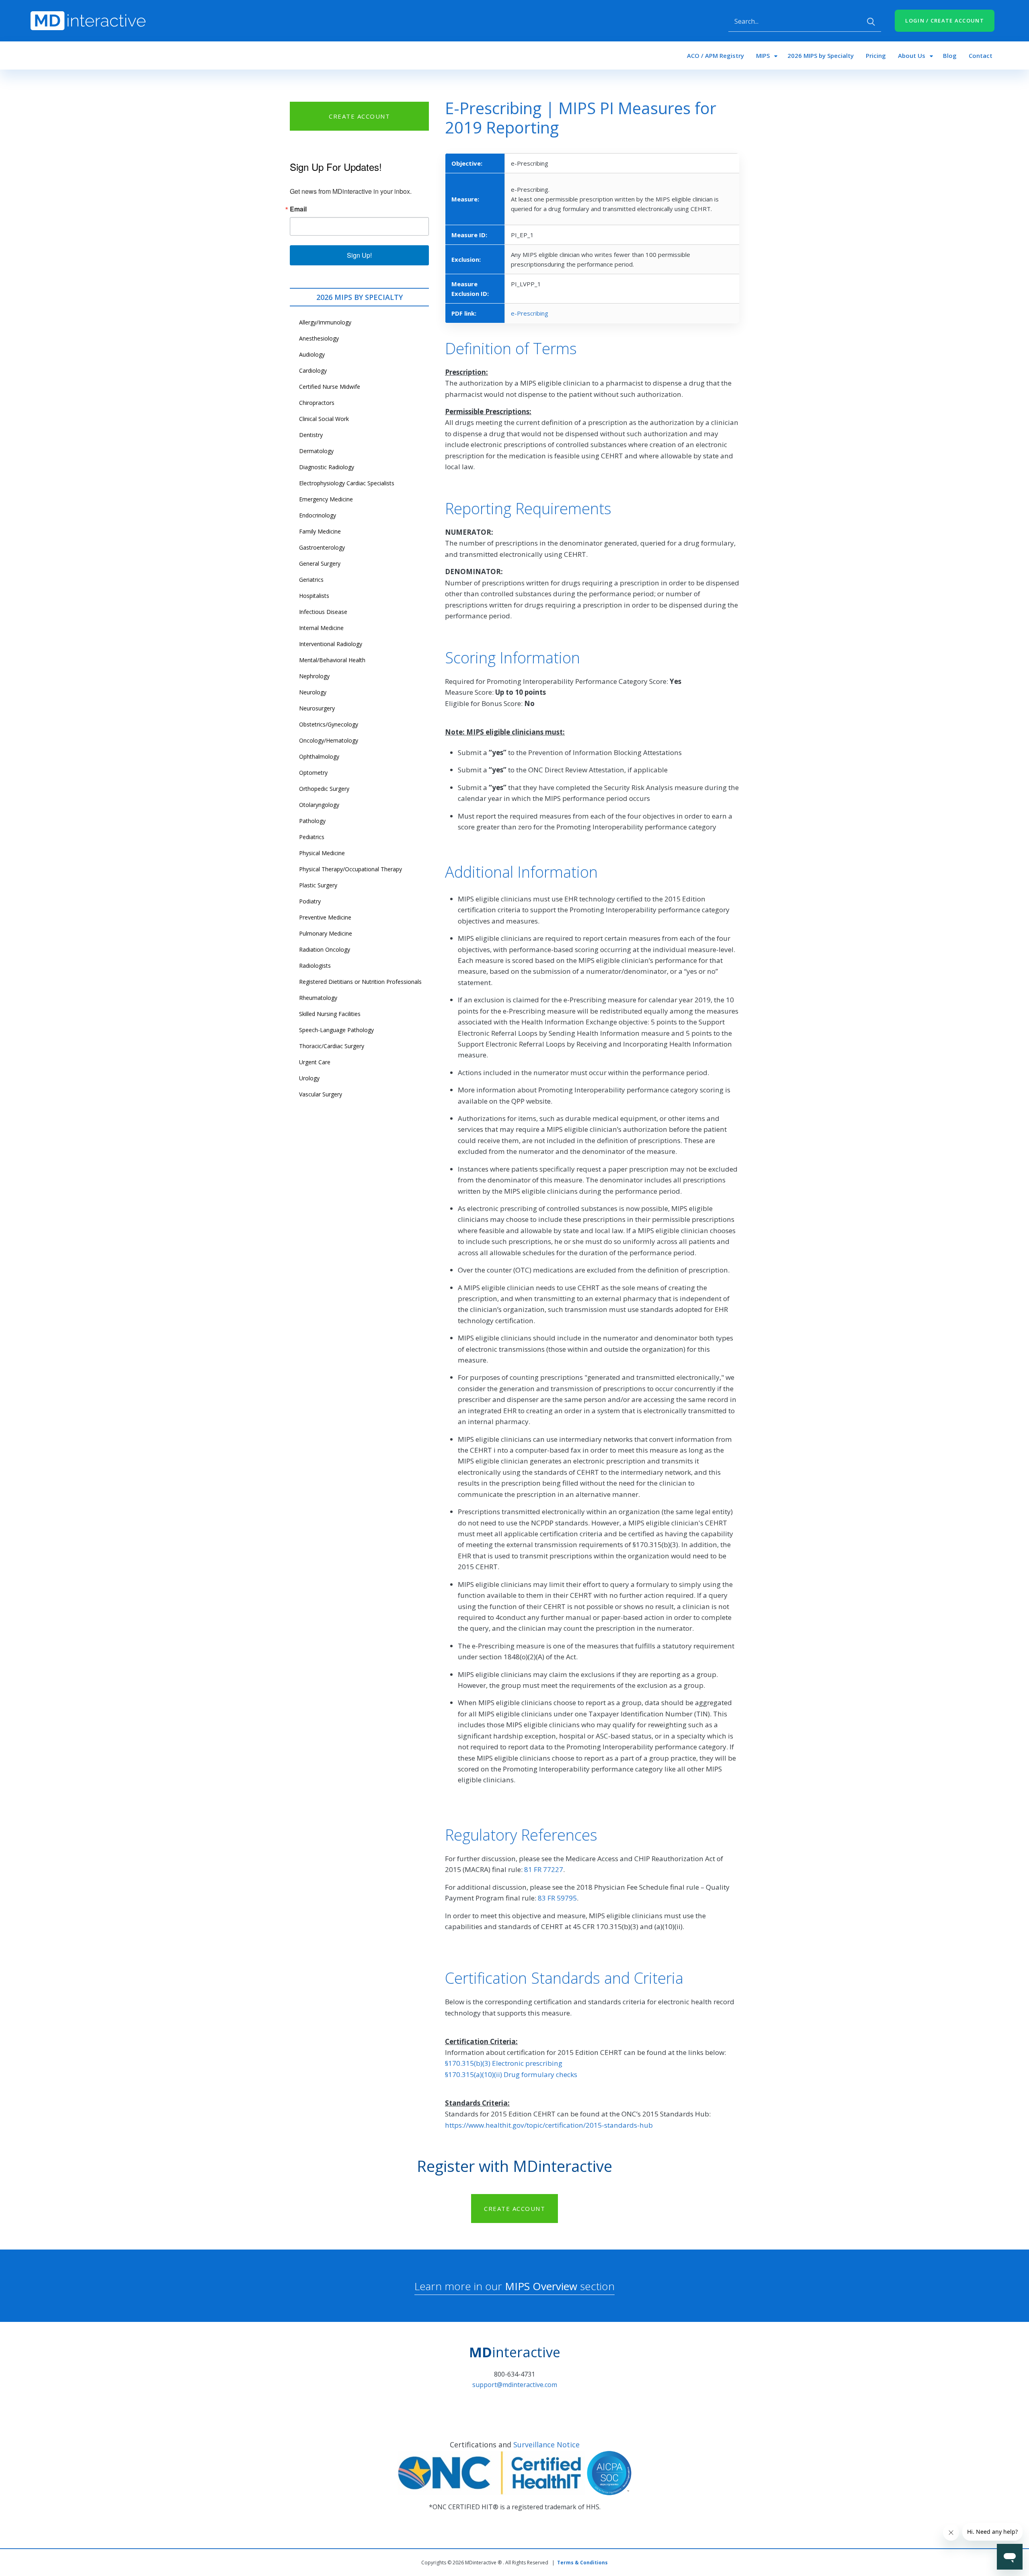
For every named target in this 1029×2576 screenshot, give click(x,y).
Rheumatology (318, 998)
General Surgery (320, 563)
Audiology (312, 354)
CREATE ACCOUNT (359, 116)
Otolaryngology (319, 805)
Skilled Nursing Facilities (330, 1014)
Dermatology (316, 451)
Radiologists (315, 966)
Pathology (312, 821)
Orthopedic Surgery (324, 789)
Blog (950, 55)
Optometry (313, 773)
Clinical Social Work (324, 419)
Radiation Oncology (325, 949)
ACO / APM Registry (715, 55)
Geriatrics (311, 580)
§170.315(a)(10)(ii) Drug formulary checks (511, 2074)
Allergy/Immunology (325, 322)
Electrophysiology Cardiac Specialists (347, 483)
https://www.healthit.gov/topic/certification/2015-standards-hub (549, 2125)
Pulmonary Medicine (326, 933)
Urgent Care (315, 1062)
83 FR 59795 (557, 1898)
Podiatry (310, 901)
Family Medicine (320, 531)
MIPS (763, 55)
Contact (981, 55)
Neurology (313, 692)
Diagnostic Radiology (327, 467)
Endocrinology (318, 515)
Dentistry (311, 435)
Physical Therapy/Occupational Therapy (351, 869)
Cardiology (313, 370)
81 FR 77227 (544, 1869)
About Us (912, 55)
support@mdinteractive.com (515, 2385)
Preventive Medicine (325, 917)
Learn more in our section (514, 2286)
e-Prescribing (530, 313)
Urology (309, 1078)
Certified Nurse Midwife (330, 387)
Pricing (876, 55)
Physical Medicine (322, 853)
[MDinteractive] (88, 20)
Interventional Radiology (331, 644)
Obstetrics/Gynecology (329, 724)
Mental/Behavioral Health (332, 660)
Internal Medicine (321, 628)
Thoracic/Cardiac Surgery (332, 1046)
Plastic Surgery (318, 885)
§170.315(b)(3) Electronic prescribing (504, 2063)
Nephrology (314, 676)
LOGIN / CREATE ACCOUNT (945, 21)
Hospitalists (314, 596)
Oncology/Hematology (329, 740)
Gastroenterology (322, 547)
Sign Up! (359, 255)
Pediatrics (312, 837)
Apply (871, 22)
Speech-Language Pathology (336, 1030)
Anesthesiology (319, 338)
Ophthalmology (319, 756)
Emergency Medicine (326, 499)
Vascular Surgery (321, 1094)
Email (298, 209)
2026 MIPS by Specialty (821, 55)
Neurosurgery (317, 708)
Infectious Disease (323, 612)
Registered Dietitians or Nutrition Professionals (360, 982)
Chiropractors (317, 403)
